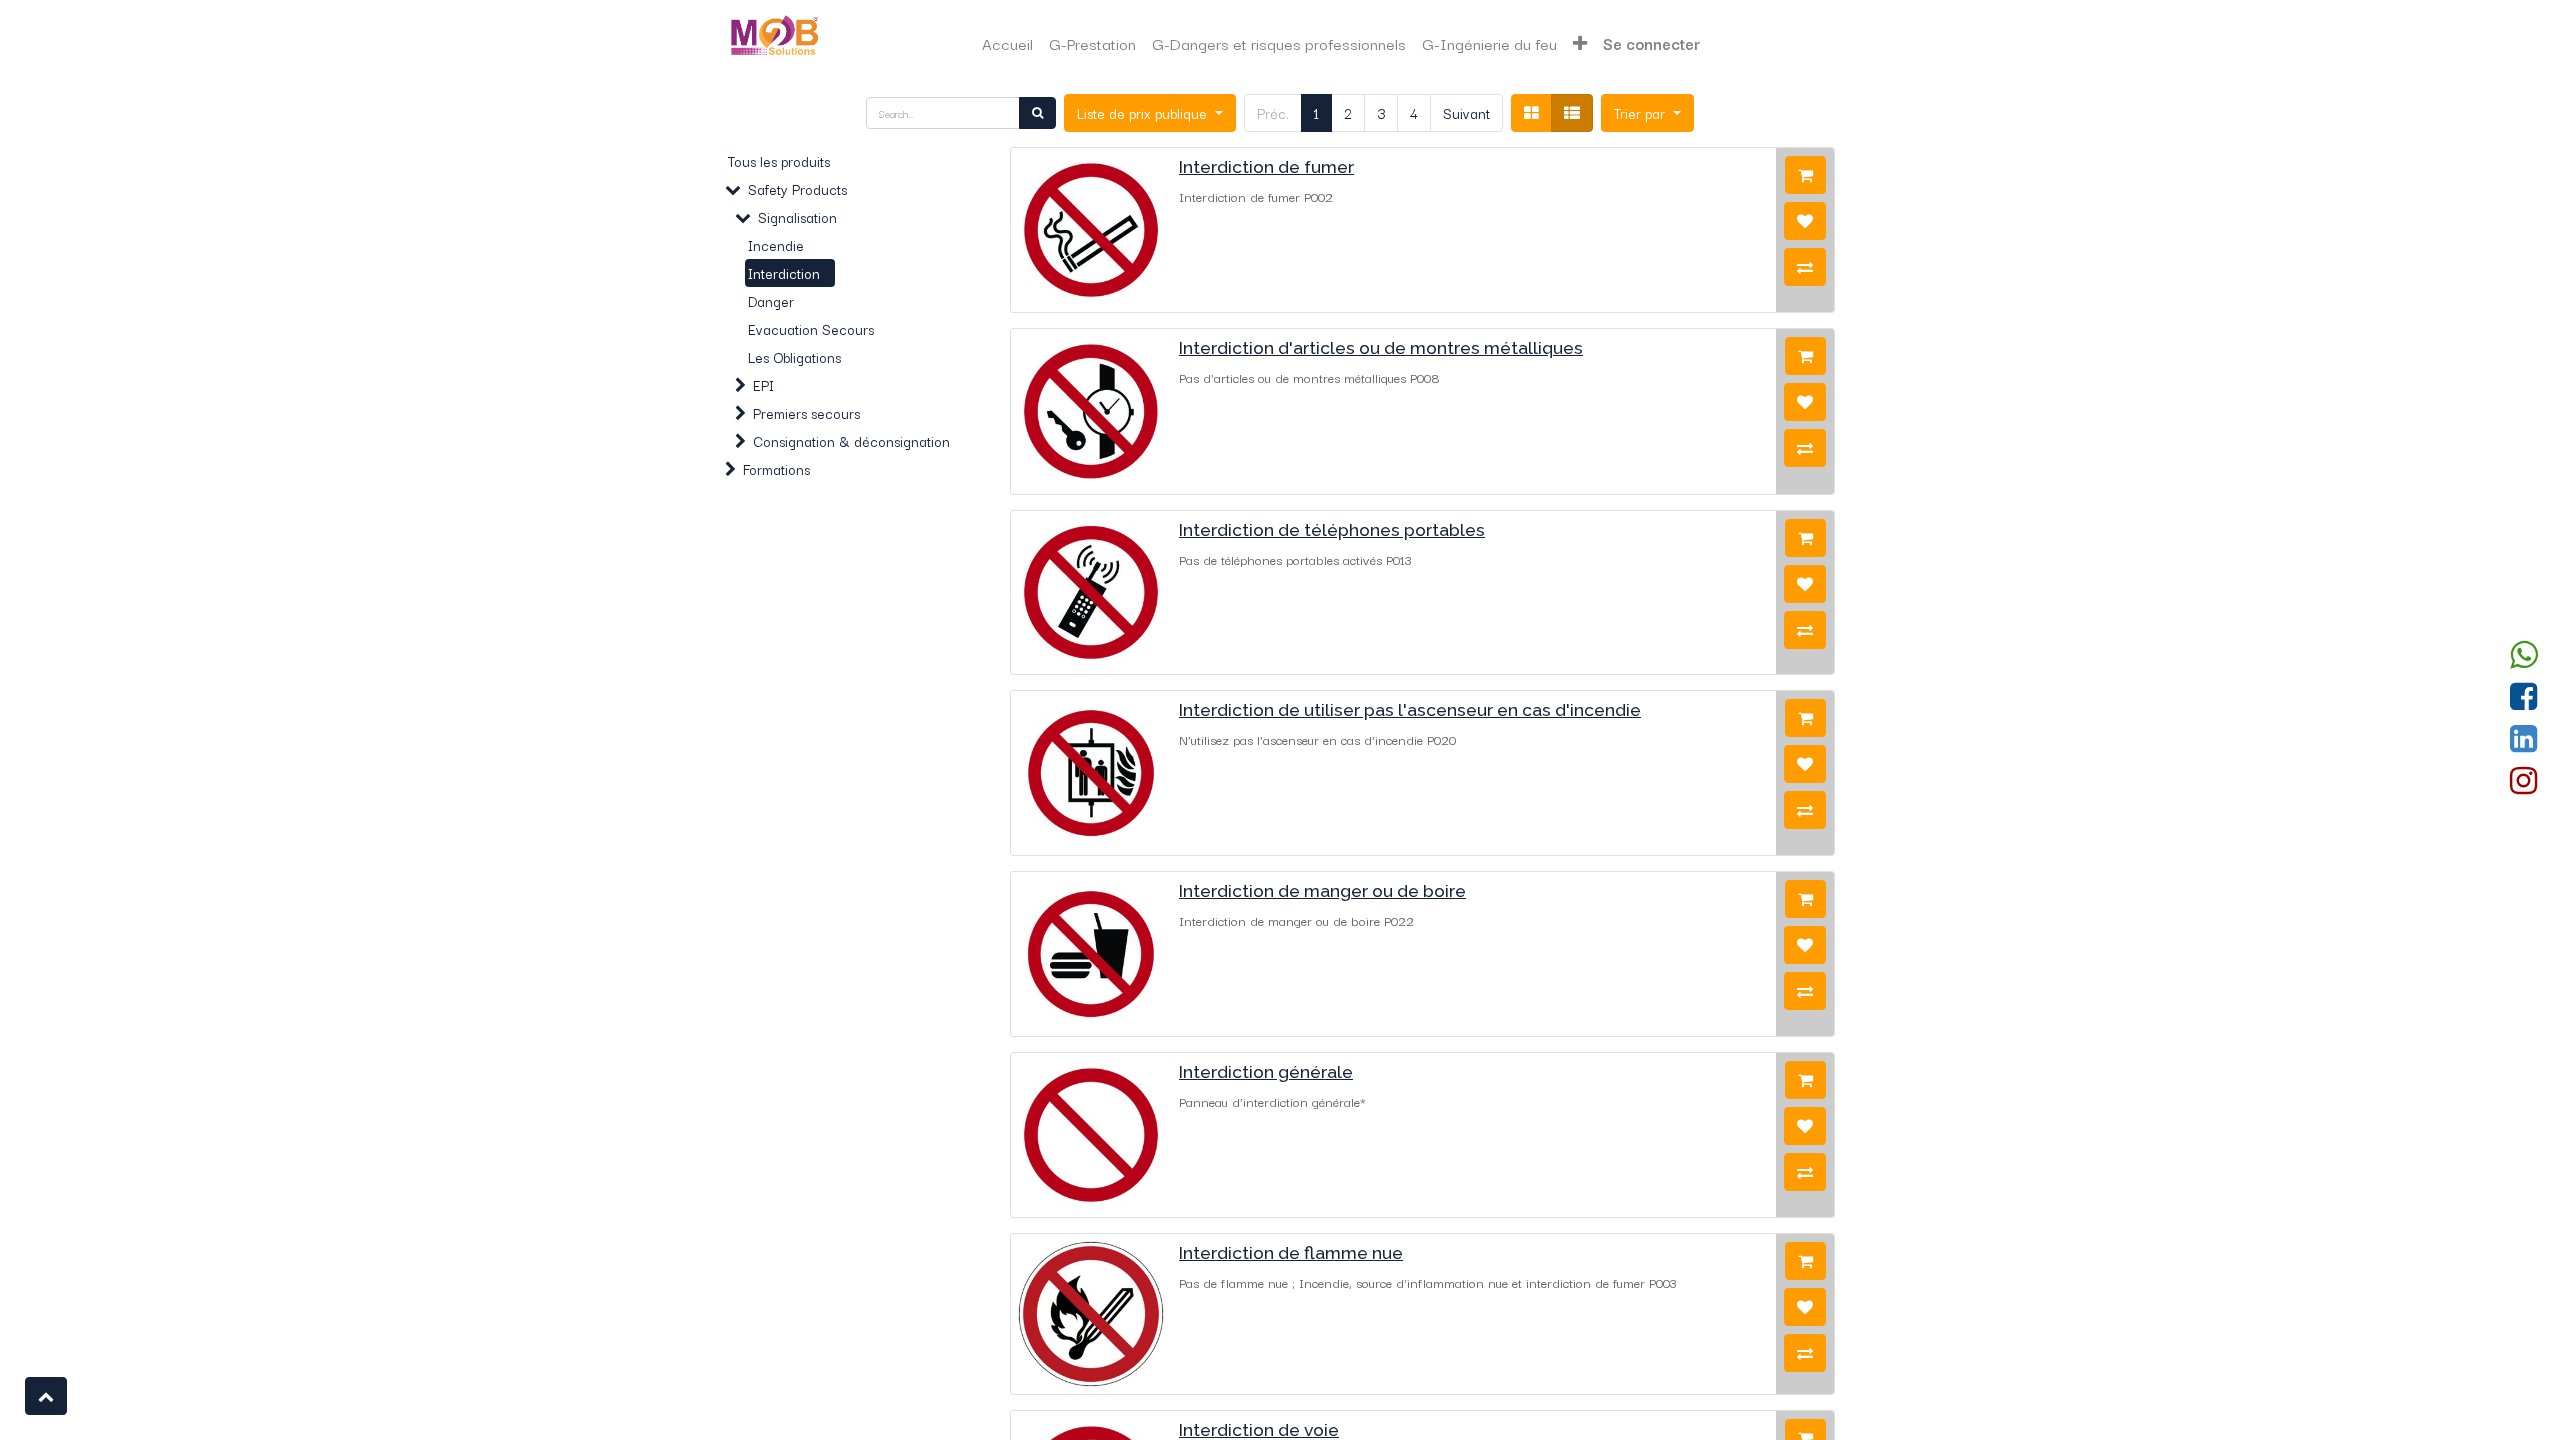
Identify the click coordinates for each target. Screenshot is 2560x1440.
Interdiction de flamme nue (1291, 1252)
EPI (763, 385)
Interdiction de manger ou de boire (1322, 890)
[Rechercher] (1037, 113)
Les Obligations (794, 357)
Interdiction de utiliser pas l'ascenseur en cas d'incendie (1410, 709)
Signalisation (797, 217)
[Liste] (1572, 113)
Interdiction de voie (1259, 1429)
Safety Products (797, 189)
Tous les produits (779, 161)
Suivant (1466, 113)
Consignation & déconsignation (851, 441)
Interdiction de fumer (1266, 166)
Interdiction (784, 273)
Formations (776, 469)
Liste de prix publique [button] (1144, 113)
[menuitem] (1007, 43)
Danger (771, 301)
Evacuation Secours (811, 329)
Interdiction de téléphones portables (1332, 529)
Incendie (776, 245)
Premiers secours (806, 413)
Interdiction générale (1266, 1071)
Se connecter (1652, 43)
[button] (1580, 43)
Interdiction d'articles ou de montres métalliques (1381, 347)
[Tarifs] (1531, 113)
